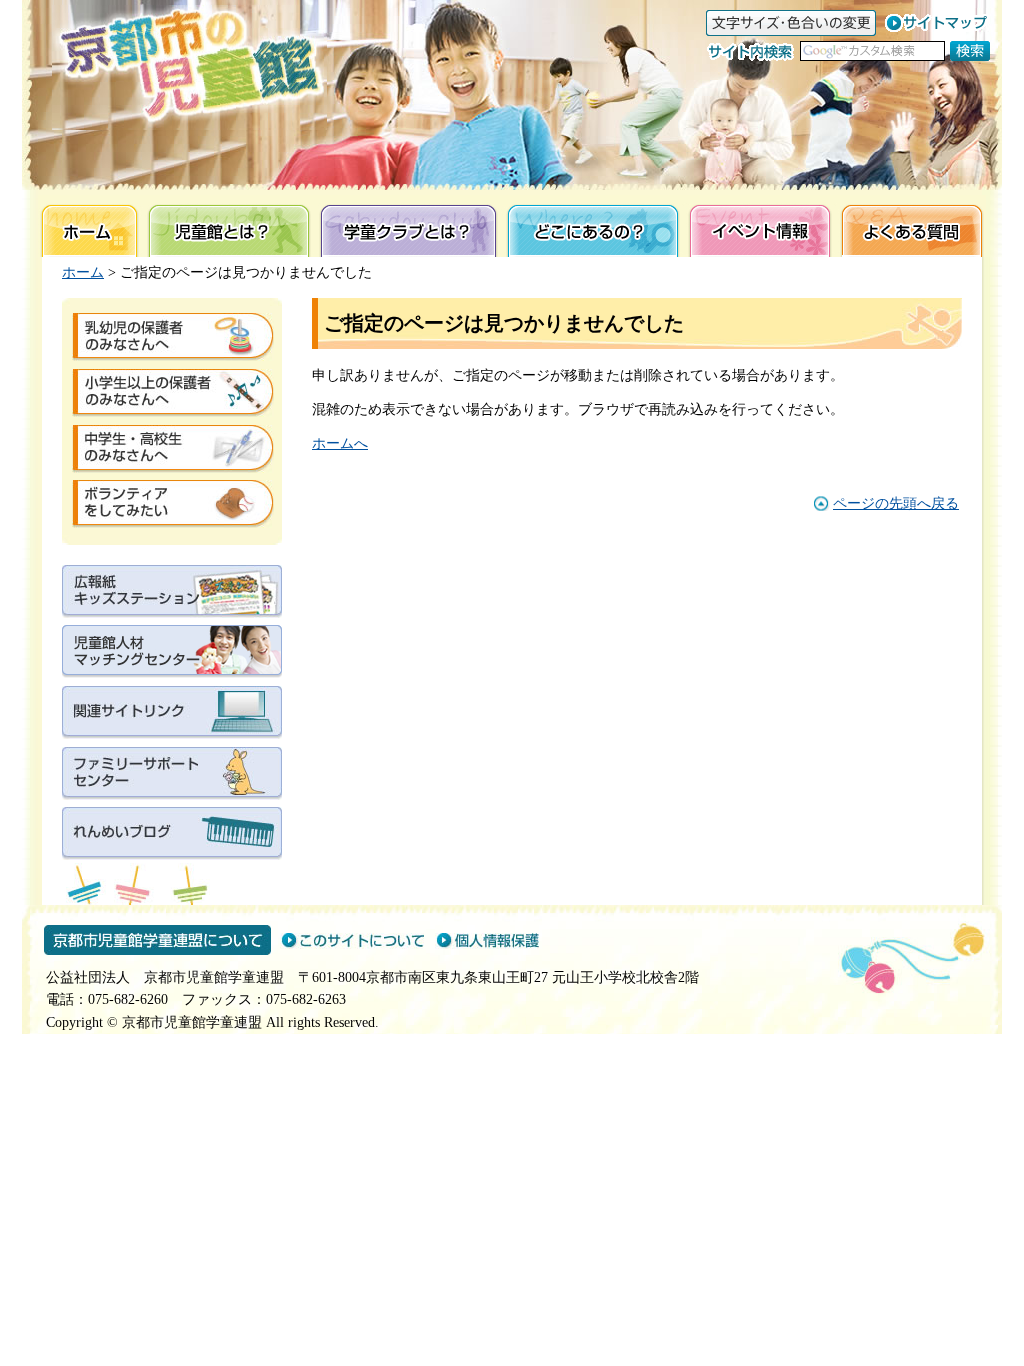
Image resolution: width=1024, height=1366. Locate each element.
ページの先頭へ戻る (896, 503)
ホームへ (340, 443)
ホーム (83, 272)
